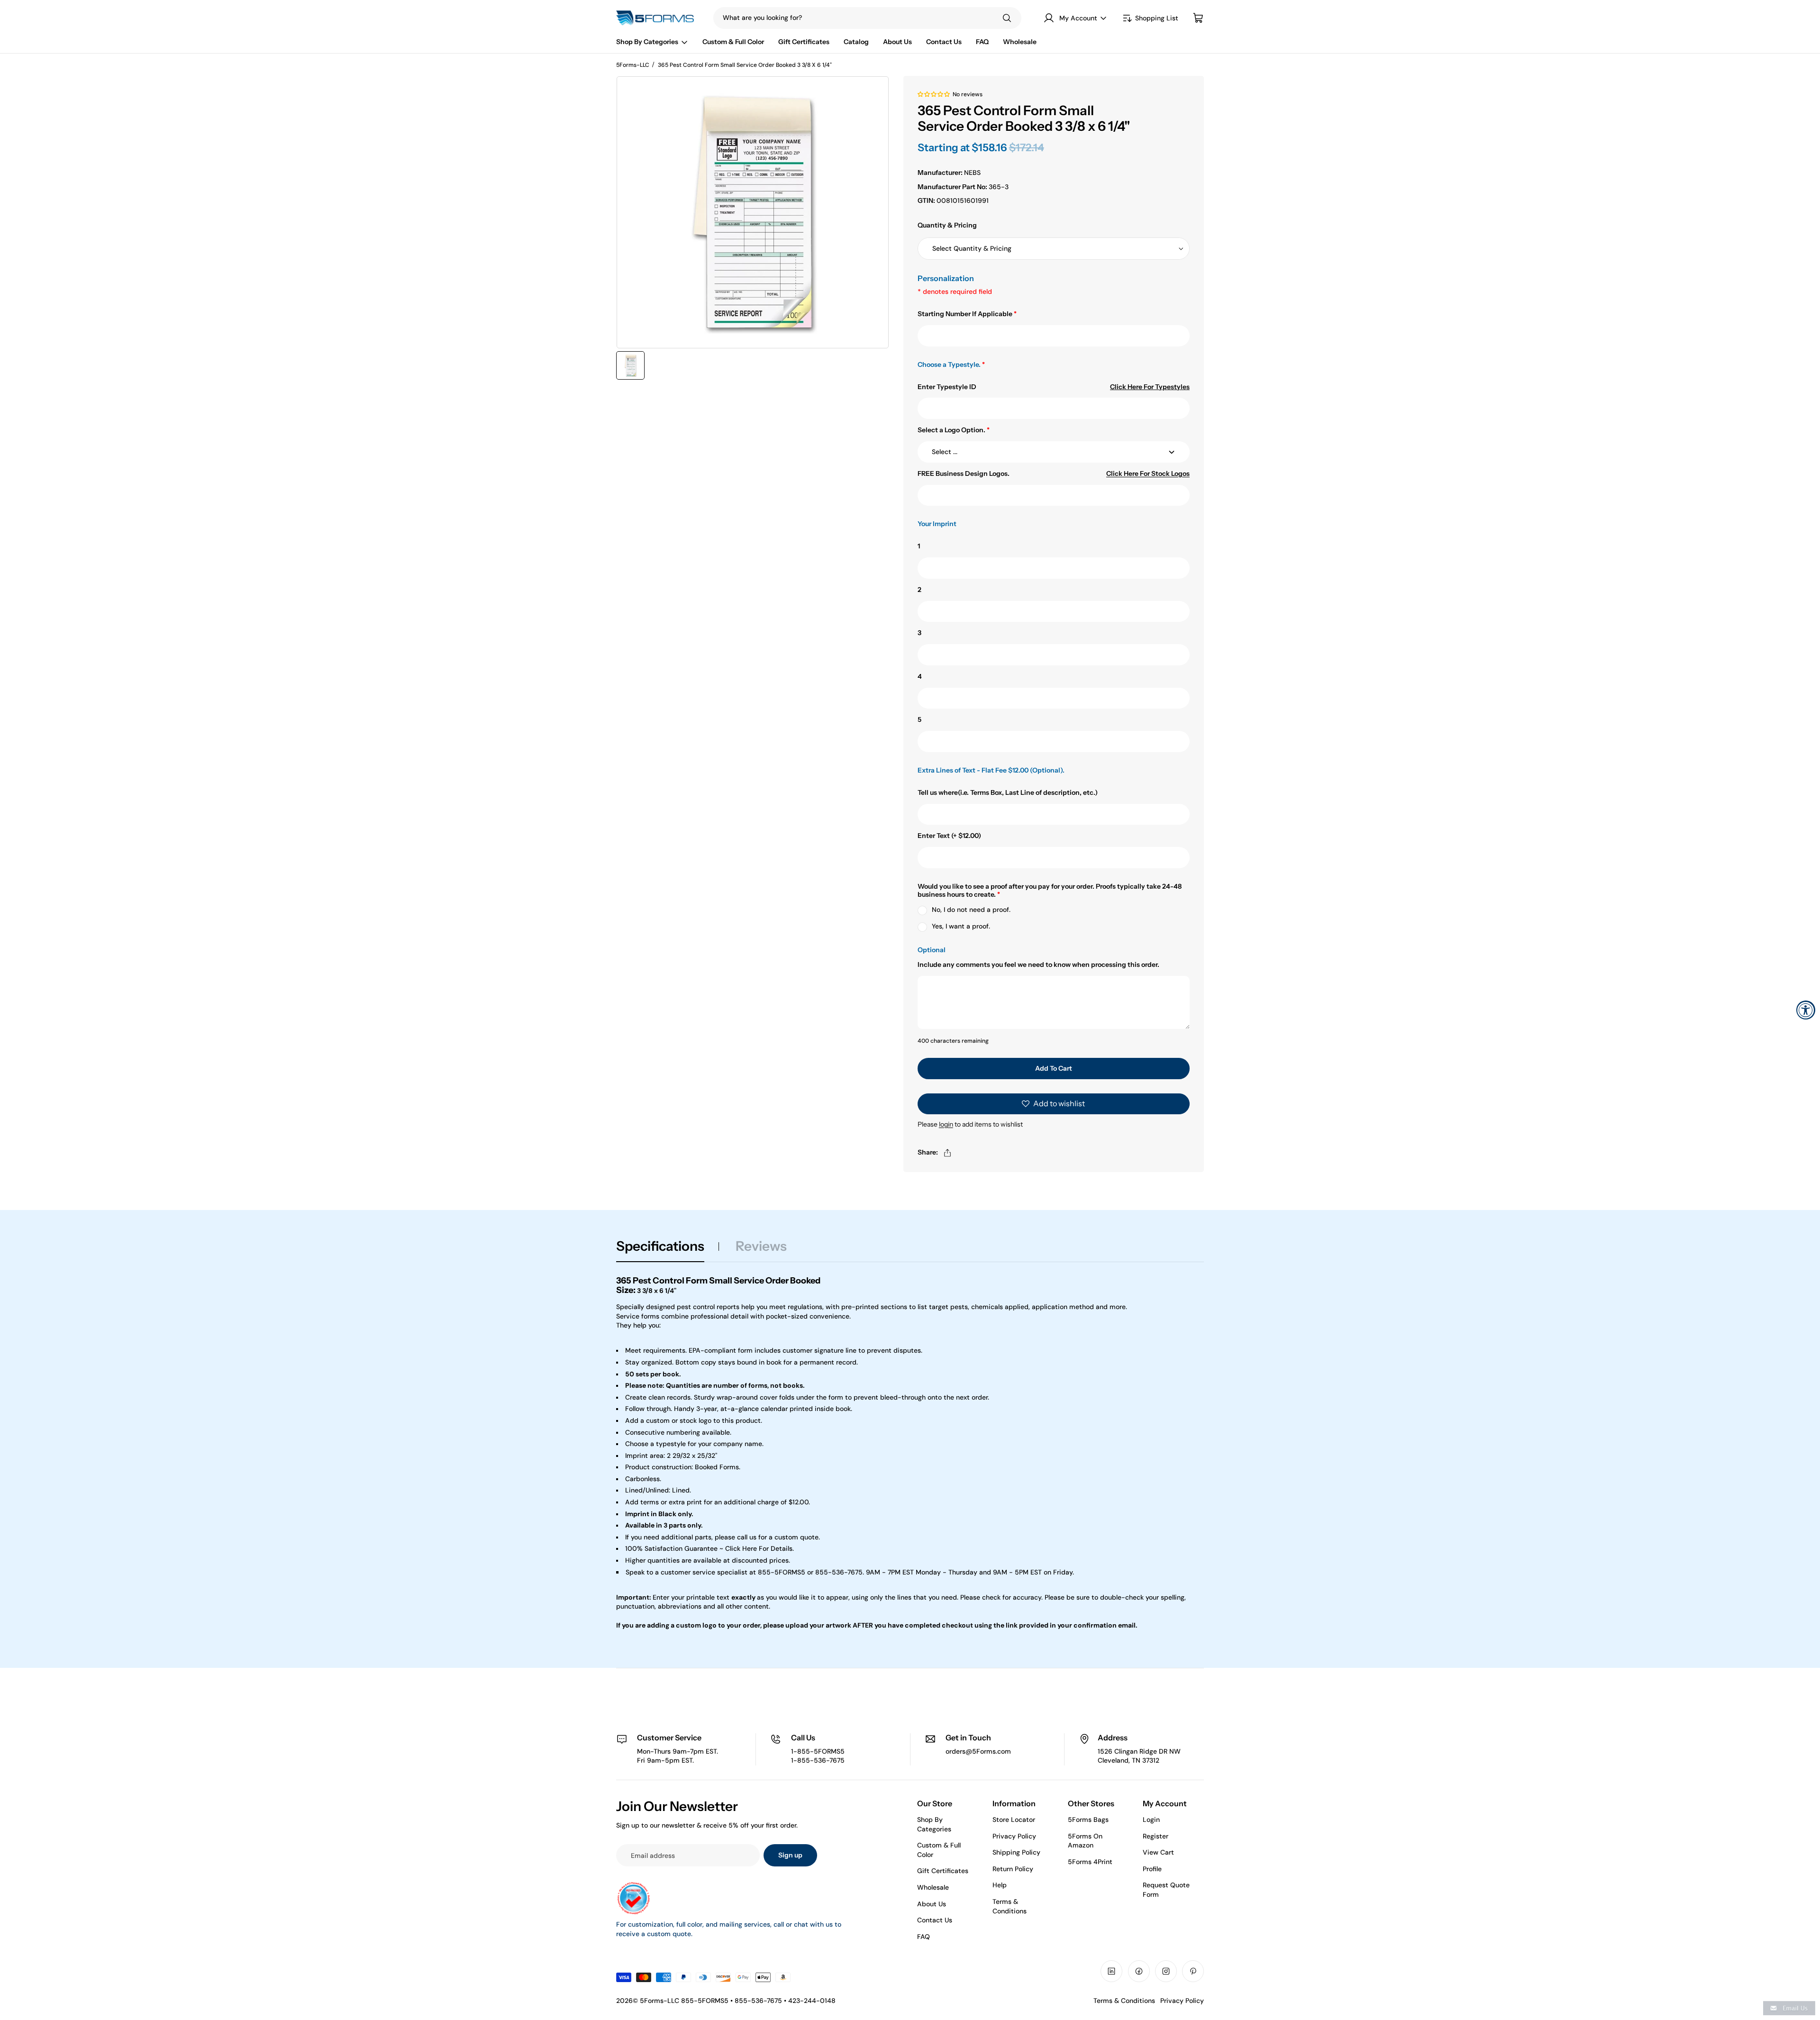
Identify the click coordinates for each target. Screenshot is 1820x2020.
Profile (1152, 1869)
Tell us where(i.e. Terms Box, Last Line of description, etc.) (1008, 793)
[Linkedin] (1111, 1971)
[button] (934, 94)
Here (750, 1548)
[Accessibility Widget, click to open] (1806, 1010)
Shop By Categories (934, 1824)
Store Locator (1014, 1820)
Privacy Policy (1014, 1836)
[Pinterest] (1193, 1971)
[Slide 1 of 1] (630, 365)
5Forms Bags (1088, 1820)
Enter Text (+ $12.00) (949, 836)
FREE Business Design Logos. (964, 474)
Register (1156, 1836)
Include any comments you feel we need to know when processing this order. (1038, 965)
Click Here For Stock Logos (1148, 474)
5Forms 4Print (1090, 1862)
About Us (932, 1904)
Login (1151, 1820)
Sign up (790, 1855)
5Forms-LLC (633, 65)
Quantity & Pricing (947, 225)
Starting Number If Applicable (967, 314)
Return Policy (1013, 1869)
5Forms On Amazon (1085, 1841)
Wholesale (933, 1887)
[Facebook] (1139, 1971)
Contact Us (935, 1920)
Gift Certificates (943, 1871)
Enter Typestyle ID (947, 387)
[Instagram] (1166, 1971)
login (946, 1124)
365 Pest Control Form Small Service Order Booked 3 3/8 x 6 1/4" (745, 65)
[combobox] (848, 18)
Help (1000, 1885)
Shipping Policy (1016, 1852)
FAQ (924, 1937)
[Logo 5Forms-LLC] (658, 18)
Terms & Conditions (1010, 1906)
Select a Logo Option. (954, 430)
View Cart (1158, 1852)
